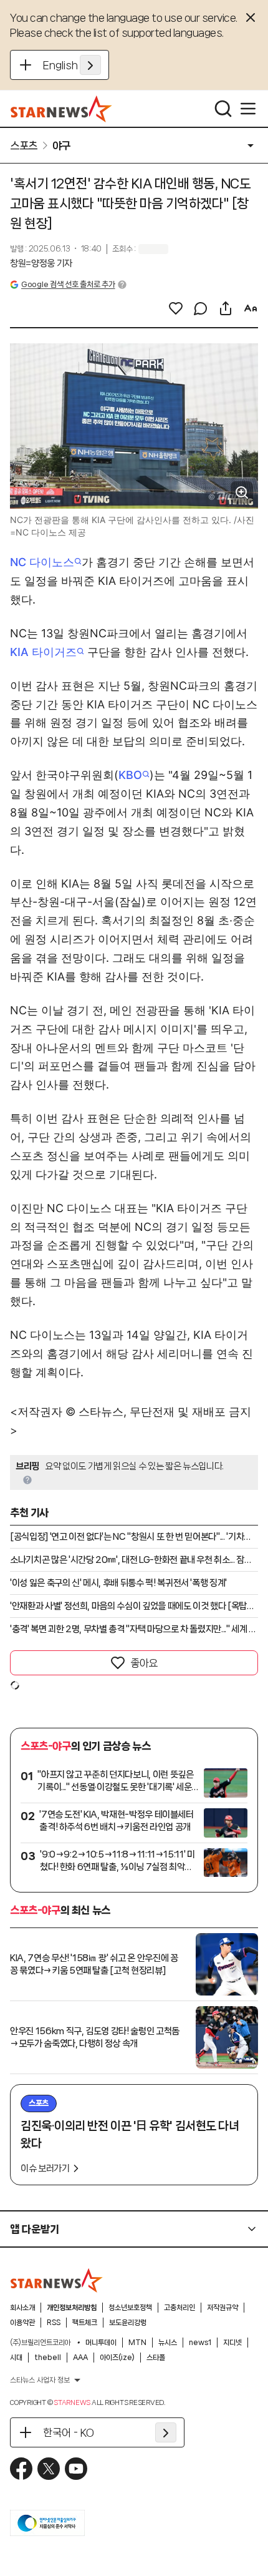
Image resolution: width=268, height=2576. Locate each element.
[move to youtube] (76, 2469)
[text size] (251, 308)
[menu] (248, 109)
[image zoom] (242, 492)
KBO (130, 775)
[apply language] (90, 65)
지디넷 (232, 2343)
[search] (223, 109)
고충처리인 (179, 2308)
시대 (16, 2358)
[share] (226, 308)
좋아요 (144, 1663)
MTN (137, 2343)
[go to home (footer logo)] (57, 2280)
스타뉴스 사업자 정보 (40, 2380)
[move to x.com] (49, 2469)
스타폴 (156, 2358)
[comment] (201, 308)
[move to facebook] (21, 2469)
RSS (54, 2323)
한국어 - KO (69, 2432)
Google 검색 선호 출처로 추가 (68, 284)
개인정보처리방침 (72, 2308)
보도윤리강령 (128, 2323)
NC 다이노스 (42, 562)
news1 (200, 2343)
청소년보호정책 (130, 2308)
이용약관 (22, 2323)
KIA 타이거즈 (43, 652)
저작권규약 (223, 2308)
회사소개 (22, 2308)
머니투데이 (101, 2343)
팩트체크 (85, 2323)
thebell (48, 2358)
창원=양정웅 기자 (41, 263)
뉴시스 (168, 2343)
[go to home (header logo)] (61, 109)
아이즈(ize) (117, 2358)
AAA (80, 2358)
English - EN (72, 65)
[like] (176, 308)
